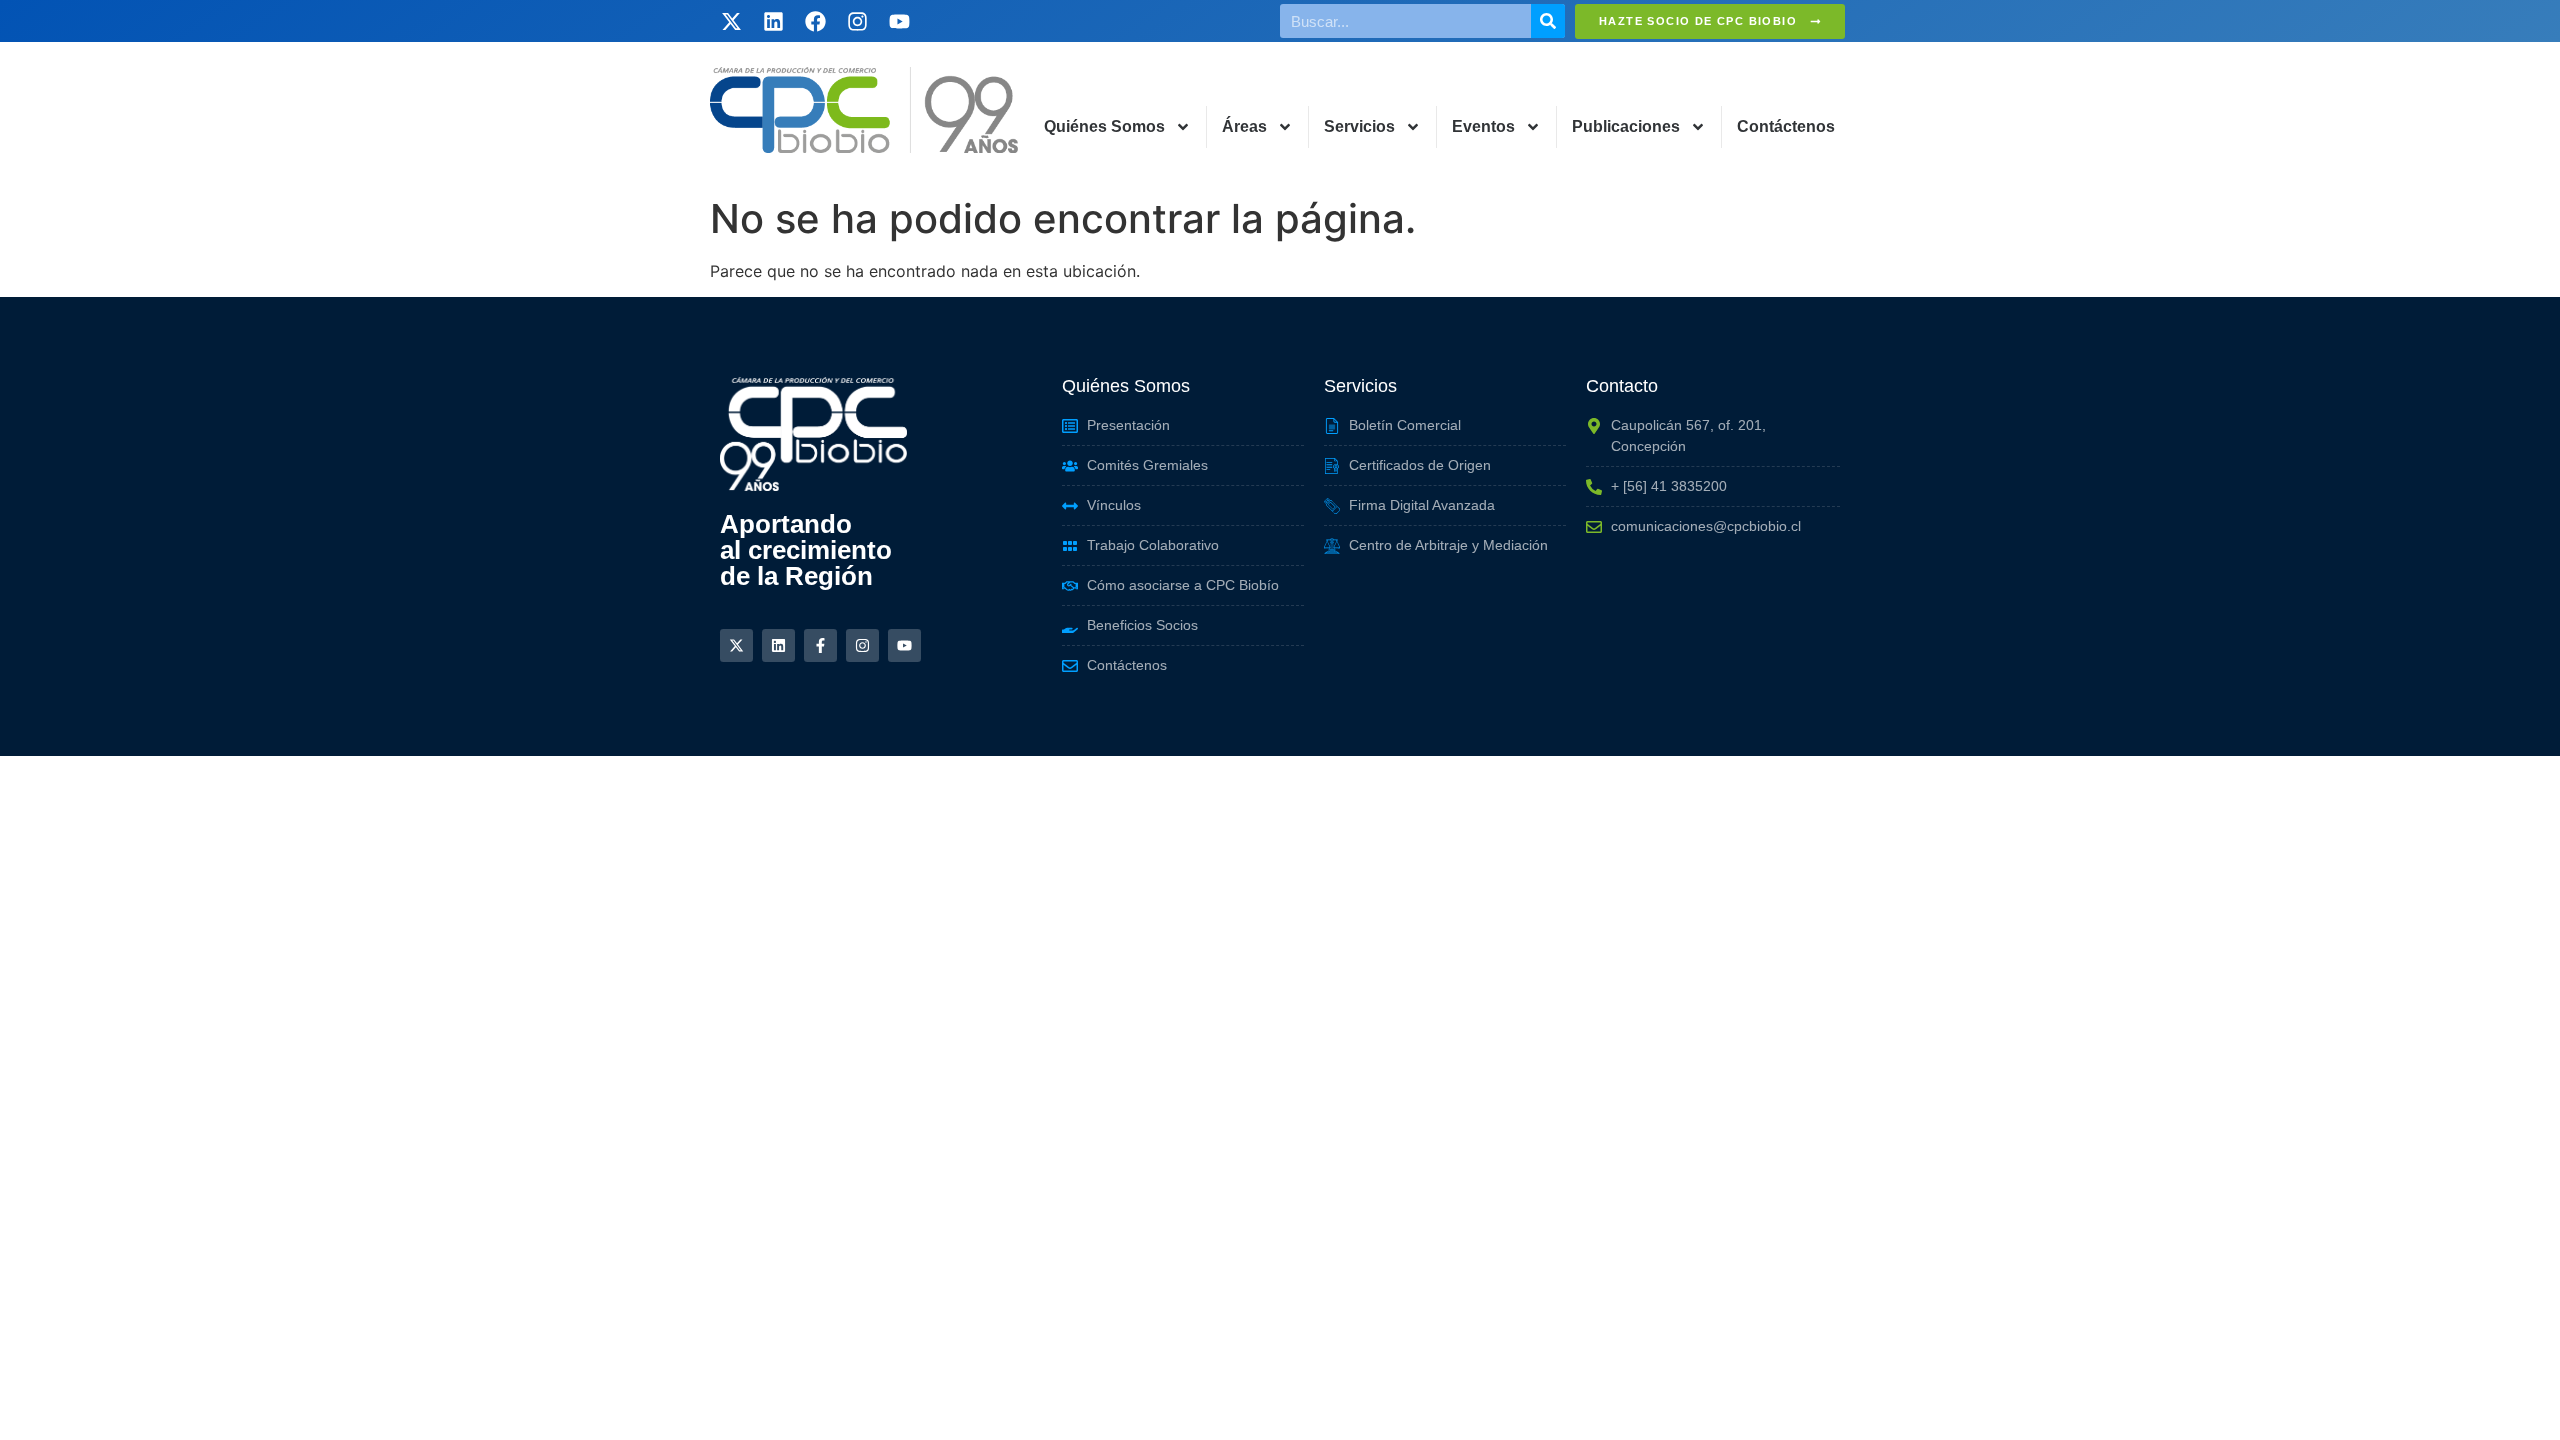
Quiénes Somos (1104, 126)
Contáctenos (1786, 126)
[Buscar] (1548, 21)
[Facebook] (815, 21)
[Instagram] (857, 21)
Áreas (1244, 126)
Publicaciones (1626, 126)
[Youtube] (899, 21)
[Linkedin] (773, 21)
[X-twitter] (731, 21)
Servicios (1359, 126)
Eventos (1483, 126)
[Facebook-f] (820, 645)
